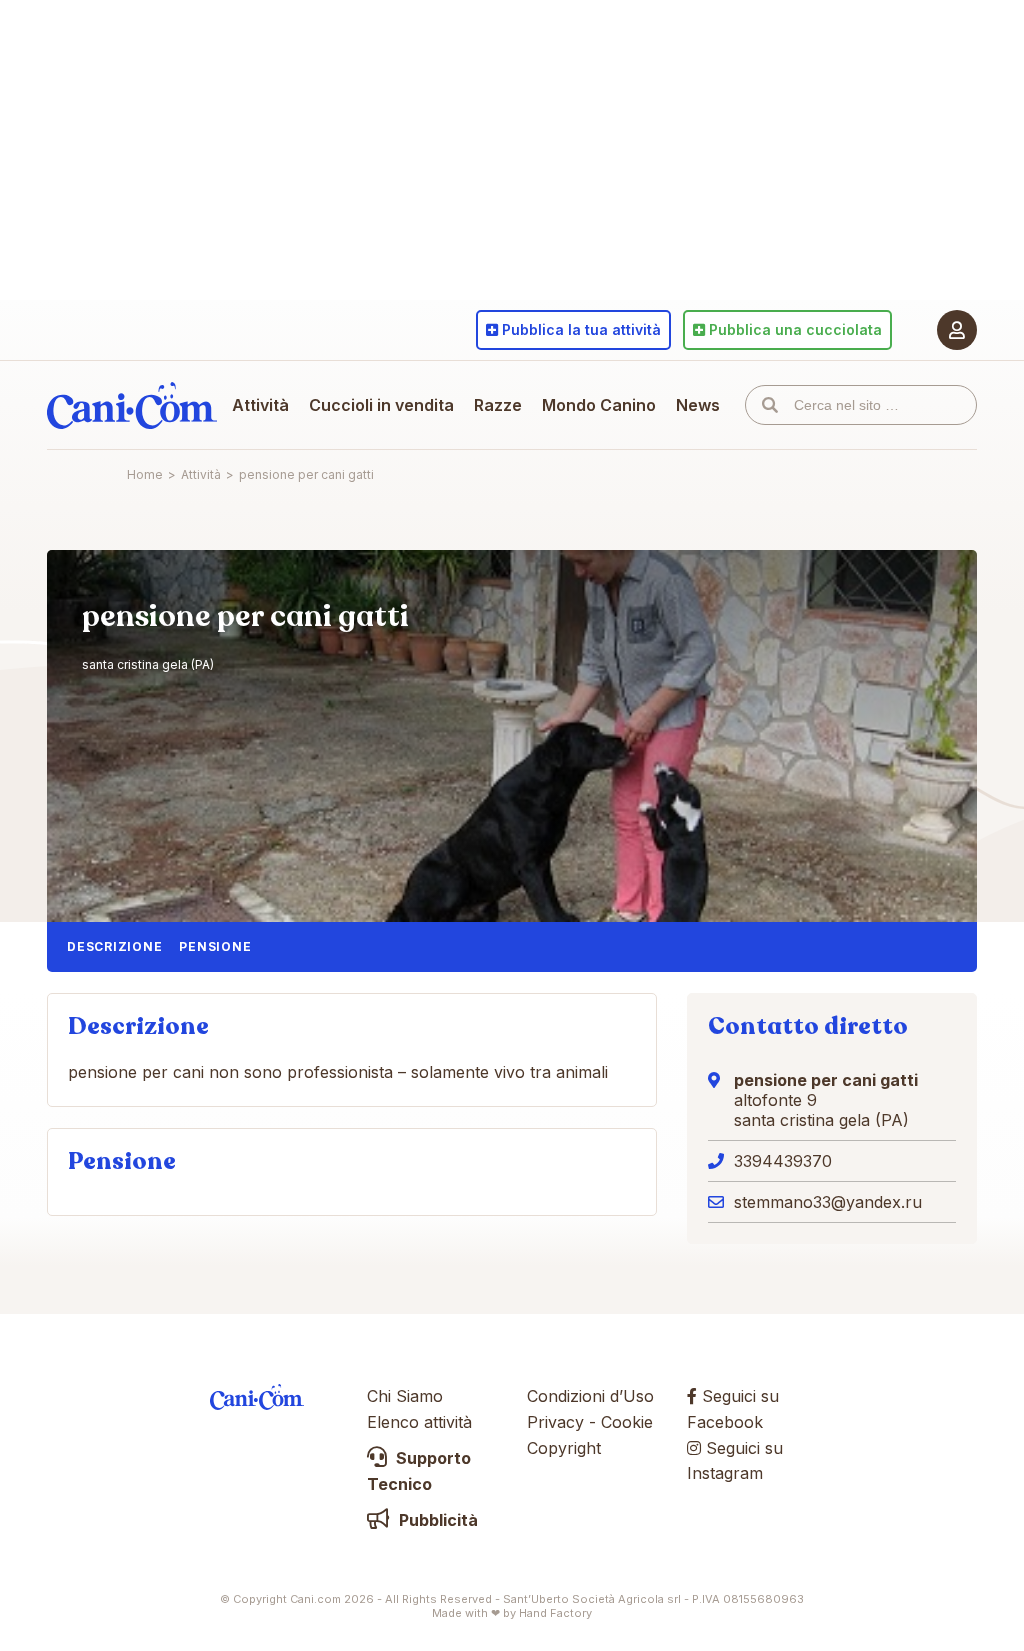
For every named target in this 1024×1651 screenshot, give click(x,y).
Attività (260, 405)
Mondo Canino (599, 405)
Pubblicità (436, 1520)
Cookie (627, 1422)
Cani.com (132, 405)
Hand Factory (555, 1613)
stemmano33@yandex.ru (828, 1202)
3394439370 (783, 1161)
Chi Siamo (405, 1396)
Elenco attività (419, 1422)
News (698, 405)
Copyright (564, 1448)
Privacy (555, 1422)
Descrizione (114, 946)
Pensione (215, 946)
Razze (498, 405)
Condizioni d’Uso (590, 1396)
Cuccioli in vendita (381, 405)
